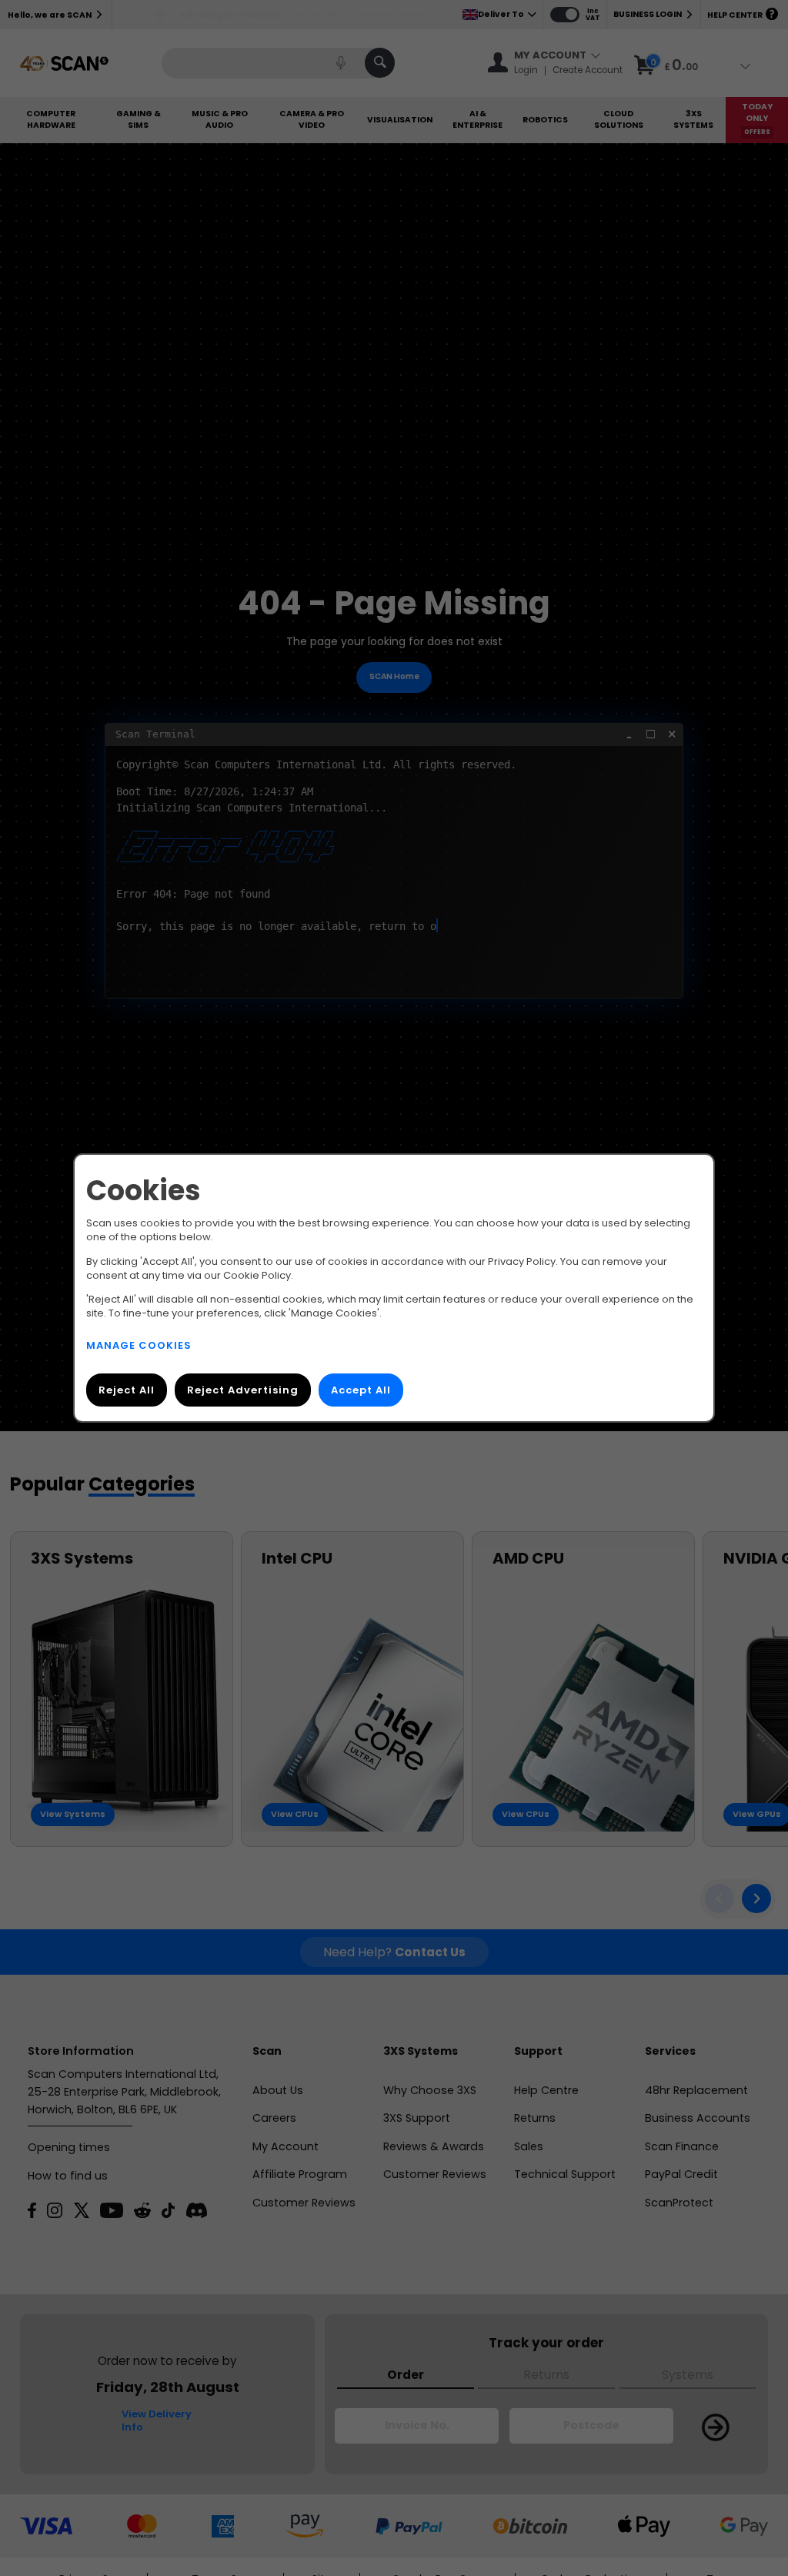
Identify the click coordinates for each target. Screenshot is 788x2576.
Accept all (361, 1390)
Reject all (127, 1390)
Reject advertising (243, 1390)
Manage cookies (139, 1345)
